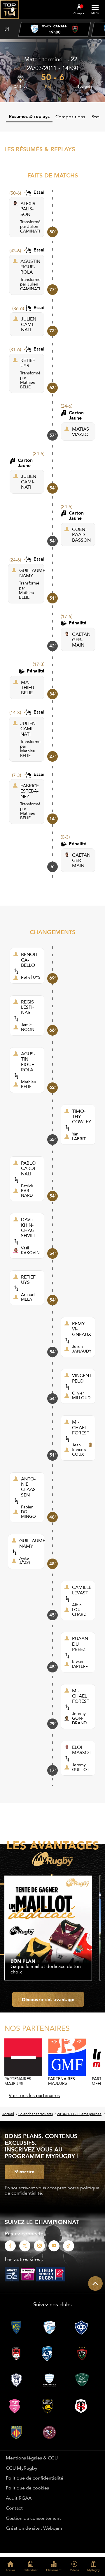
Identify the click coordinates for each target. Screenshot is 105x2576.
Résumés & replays (29, 116)
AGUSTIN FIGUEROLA (30, 266)
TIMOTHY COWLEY (82, 1116)
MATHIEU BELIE (28, 687)
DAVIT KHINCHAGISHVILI (29, 1228)
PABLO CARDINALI (29, 1168)
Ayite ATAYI (25, 1561)
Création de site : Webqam (34, 2528)
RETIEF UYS (28, 363)
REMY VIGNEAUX (82, 1329)
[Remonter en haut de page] (95, 2283)
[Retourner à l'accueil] (9, 21)
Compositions (70, 117)
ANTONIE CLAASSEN (29, 1487)
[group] (55, 29)
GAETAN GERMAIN (81, 639)
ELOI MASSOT (82, 1750)
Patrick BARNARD (27, 1191)
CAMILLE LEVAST (82, 1590)
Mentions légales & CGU (32, 2458)
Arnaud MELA (28, 1297)
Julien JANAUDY (82, 1349)
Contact (14, 2508)
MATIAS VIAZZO (80, 432)
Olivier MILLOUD (81, 1395)
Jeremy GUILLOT (81, 1767)
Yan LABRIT (79, 1136)
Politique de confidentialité (35, 2478)
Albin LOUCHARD (79, 1610)
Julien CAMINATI (30, 229)
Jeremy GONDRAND (79, 1718)
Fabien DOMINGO (28, 1512)
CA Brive (21, 87)
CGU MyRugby (22, 2468)
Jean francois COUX (79, 1450)
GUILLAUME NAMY (32, 573)
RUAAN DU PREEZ (80, 1644)
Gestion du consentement (33, 2518)
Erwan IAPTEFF (80, 1664)
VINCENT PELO (82, 1378)
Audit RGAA (19, 2498)
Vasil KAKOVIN (30, 1250)
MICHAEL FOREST (81, 1427)
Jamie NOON (28, 1027)
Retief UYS (31, 977)
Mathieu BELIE (28, 385)
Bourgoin (85, 87)
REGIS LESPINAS (27, 1007)
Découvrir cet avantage (48, 1999)
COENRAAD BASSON (81, 535)
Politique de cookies (27, 2488)
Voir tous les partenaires (34, 2095)
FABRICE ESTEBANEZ (30, 791)
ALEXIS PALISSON (28, 209)
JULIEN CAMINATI (29, 324)
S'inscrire (24, 2172)
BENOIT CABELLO (29, 960)
